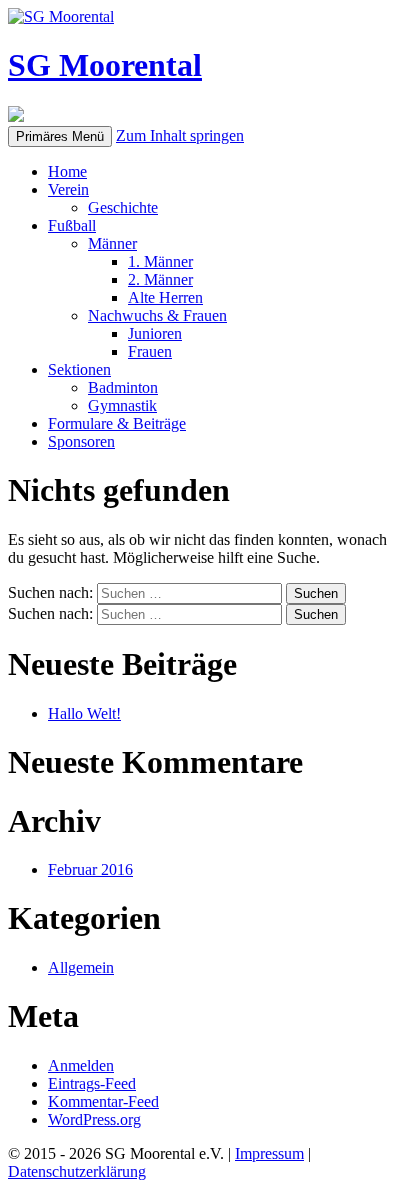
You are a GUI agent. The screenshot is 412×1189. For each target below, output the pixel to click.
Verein (68, 189)
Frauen (150, 351)
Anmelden (81, 1065)
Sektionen (79, 369)
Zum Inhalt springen (180, 135)
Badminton (123, 387)
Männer (112, 243)
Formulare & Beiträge (117, 423)
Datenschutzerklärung (77, 1171)
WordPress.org (94, 1119)
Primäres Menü (60, 136)
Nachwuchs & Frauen (157, 315)
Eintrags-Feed (92, 1083)
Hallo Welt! (84, 713)
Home (67, 171)
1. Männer (160, 261)
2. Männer (160, 279)
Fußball (72, 225)
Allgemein (81, 967)
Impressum (269, 1153)
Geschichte (123, 207)
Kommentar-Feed (103, 1101)
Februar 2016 (90, 869)
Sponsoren (81, 441)
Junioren (155, 333)
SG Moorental (105, 65)
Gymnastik (122, 405)
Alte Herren (165, 297)
